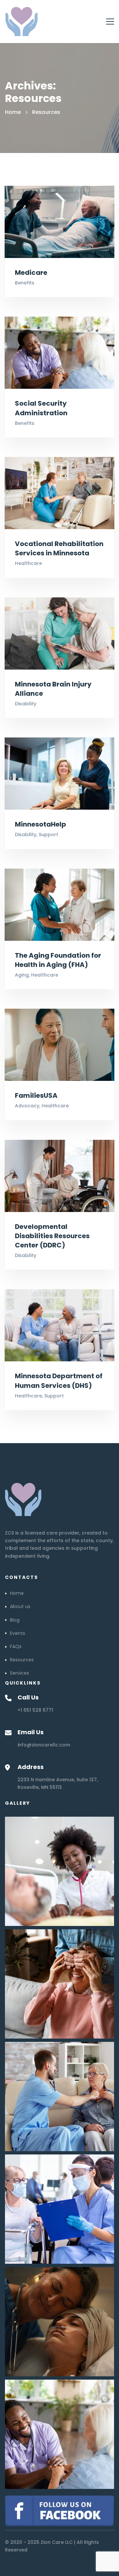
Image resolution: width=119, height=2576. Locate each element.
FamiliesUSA (36, 1095)
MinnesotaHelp (40, 824)
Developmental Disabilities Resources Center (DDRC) (52, 1236)
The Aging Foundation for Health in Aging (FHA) (58, 960)
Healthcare (28, 563)
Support (48, 834)
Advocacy (27, 1106)
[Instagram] (12, 1815)
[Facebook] (5, 1815)
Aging (22, 975)
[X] (18, 1815)
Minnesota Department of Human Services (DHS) (59, 1381)
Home (13, 112)
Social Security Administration (41, 408)
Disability (26, 704)
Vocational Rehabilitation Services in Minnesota (59, 548)
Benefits (25, 283)
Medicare (31, 273)
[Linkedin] (25, 1815)
